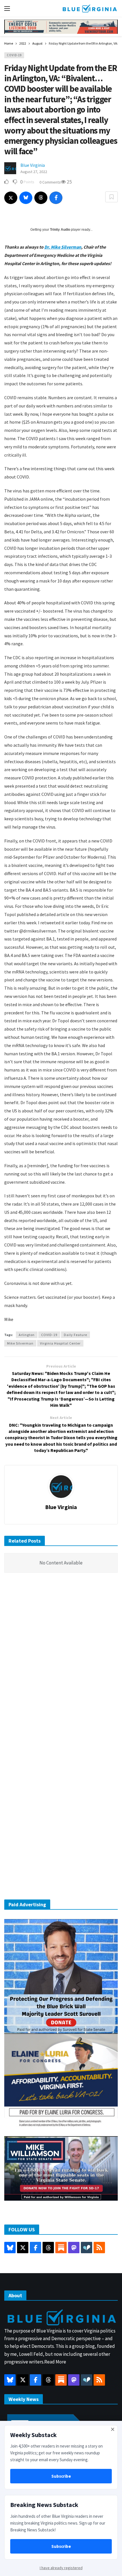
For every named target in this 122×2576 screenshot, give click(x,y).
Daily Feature (75, 1335)
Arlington (27, 1335)
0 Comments (50, 182)
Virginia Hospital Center (60, 1343)
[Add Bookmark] (112, 197)
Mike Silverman (20, 1343)
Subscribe (61, 2476)
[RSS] (99, 2248)
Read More (55, 2362)
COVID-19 (14, 55)
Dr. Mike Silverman (63, 247)
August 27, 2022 (34, 172)
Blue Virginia (33, 165)
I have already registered (61, 2568)
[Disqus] (61, 1663)
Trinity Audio (60, 230)
